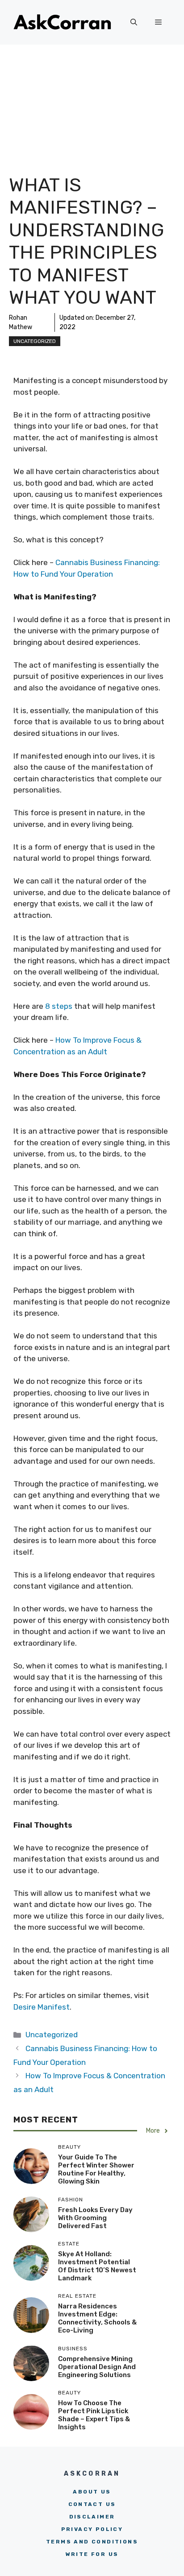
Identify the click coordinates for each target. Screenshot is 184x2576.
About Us (92, 2492)
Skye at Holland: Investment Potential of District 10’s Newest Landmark (97, 2266)
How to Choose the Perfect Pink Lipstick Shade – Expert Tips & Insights (94, 2415)
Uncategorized (35, 341)
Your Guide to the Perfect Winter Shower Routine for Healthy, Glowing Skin (96, 2169)
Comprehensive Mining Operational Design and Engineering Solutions (97, 2367)
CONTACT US (92, 2504)
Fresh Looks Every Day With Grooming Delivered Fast (95, 2218)
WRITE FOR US (92, 2554)
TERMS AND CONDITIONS (92, 2542)
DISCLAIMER (92, 2517)
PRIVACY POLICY (92, 2529)
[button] (134, 22)
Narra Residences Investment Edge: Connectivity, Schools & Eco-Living (97, 2318)
